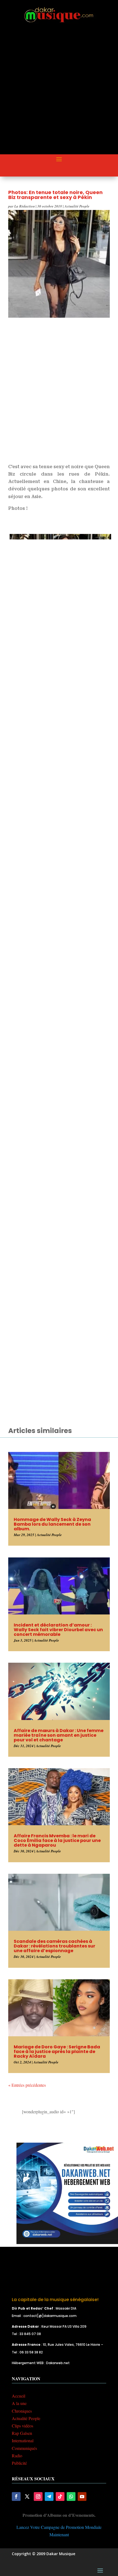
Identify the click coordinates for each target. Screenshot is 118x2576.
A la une (19, 2403)
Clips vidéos (23, 2426)
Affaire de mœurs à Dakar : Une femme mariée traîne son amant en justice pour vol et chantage (59, 1735)
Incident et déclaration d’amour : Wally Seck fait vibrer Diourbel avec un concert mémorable (58, 1630)
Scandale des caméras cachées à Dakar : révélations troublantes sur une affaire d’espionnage (54, 1946)
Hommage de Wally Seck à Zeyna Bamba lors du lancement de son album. (52, 1524)
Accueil (19, 2396)
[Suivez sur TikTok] (60, 2497)
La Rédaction (25, 206)
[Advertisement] (59, 93)
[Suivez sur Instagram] (38, 2497)
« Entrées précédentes (27, 2085)
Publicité (19, 2463)
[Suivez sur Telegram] (49, 2497)
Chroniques (22, 2411)
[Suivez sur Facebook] (16, 2497)
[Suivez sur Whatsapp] (71, 2497)
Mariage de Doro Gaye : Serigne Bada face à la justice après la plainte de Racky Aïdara (57, 2052)
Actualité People (77, 206)
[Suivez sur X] (27, 2497)
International (23, 2440)
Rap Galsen (22, 2433)
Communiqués (24, 2448)
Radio (17, 2456)
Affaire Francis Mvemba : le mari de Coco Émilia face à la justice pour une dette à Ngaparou (57, 1840)
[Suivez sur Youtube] (82, 2497)
